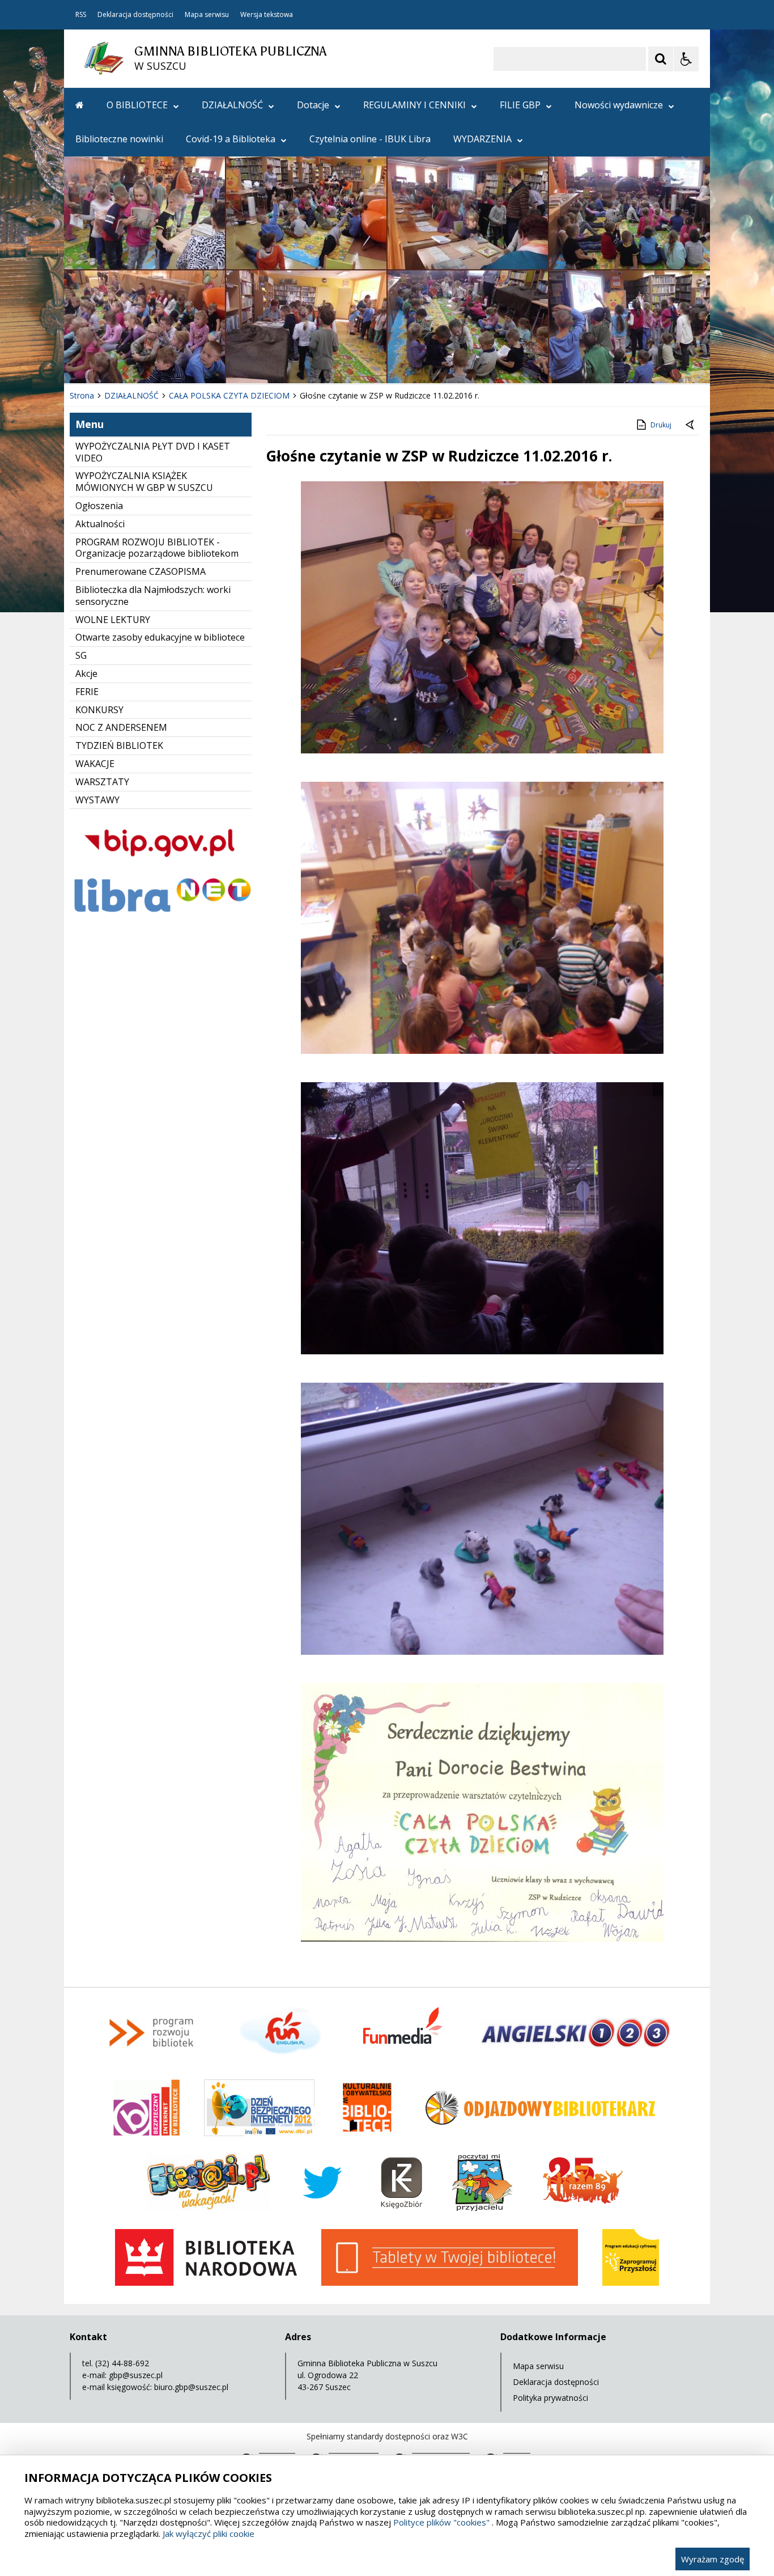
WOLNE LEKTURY (113, 620)
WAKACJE (95, 764)
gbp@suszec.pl (136, 2375)
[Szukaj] (661, 59)
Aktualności (100, 524)
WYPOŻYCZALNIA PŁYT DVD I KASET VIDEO (153, 452)
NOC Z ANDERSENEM (121, 727)
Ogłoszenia (99, 506)
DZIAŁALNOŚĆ (232, 105)
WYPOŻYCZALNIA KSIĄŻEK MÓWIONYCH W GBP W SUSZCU (144, 482)
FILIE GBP (520, 105)
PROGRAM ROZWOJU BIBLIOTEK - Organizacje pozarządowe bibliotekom (157, 548)
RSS (81, 15)
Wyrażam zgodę (713, 2559)
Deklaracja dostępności (135, 15)
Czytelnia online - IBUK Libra (370, 139)
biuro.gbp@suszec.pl (191, 2387)
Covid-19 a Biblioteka (231, 139)
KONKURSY (99, 710)
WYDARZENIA (482, 139)
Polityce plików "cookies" (441, 2522)
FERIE (87, 692)
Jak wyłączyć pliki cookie (209, 2533)
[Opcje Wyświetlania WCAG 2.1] (686, 59)
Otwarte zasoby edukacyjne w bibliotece (160, 637)
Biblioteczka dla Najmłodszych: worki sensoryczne (153, 596)
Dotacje (313, 105)
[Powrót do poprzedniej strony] (691, 425)
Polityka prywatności (550, 2398)
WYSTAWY (97, 800)
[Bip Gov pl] (161, 867)
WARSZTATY (102, 782)
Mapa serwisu (207, 15)
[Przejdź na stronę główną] (80, 105)
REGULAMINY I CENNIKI (414, 105)
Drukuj (661, 425)
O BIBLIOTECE (137, 105)
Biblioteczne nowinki (119, 139)
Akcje (86, 673)
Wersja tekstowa (267, 15)
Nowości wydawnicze (619, 105)
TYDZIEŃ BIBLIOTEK (119, 745)
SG (81, 655)
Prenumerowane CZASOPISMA (141, 571)
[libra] (161, 915)
